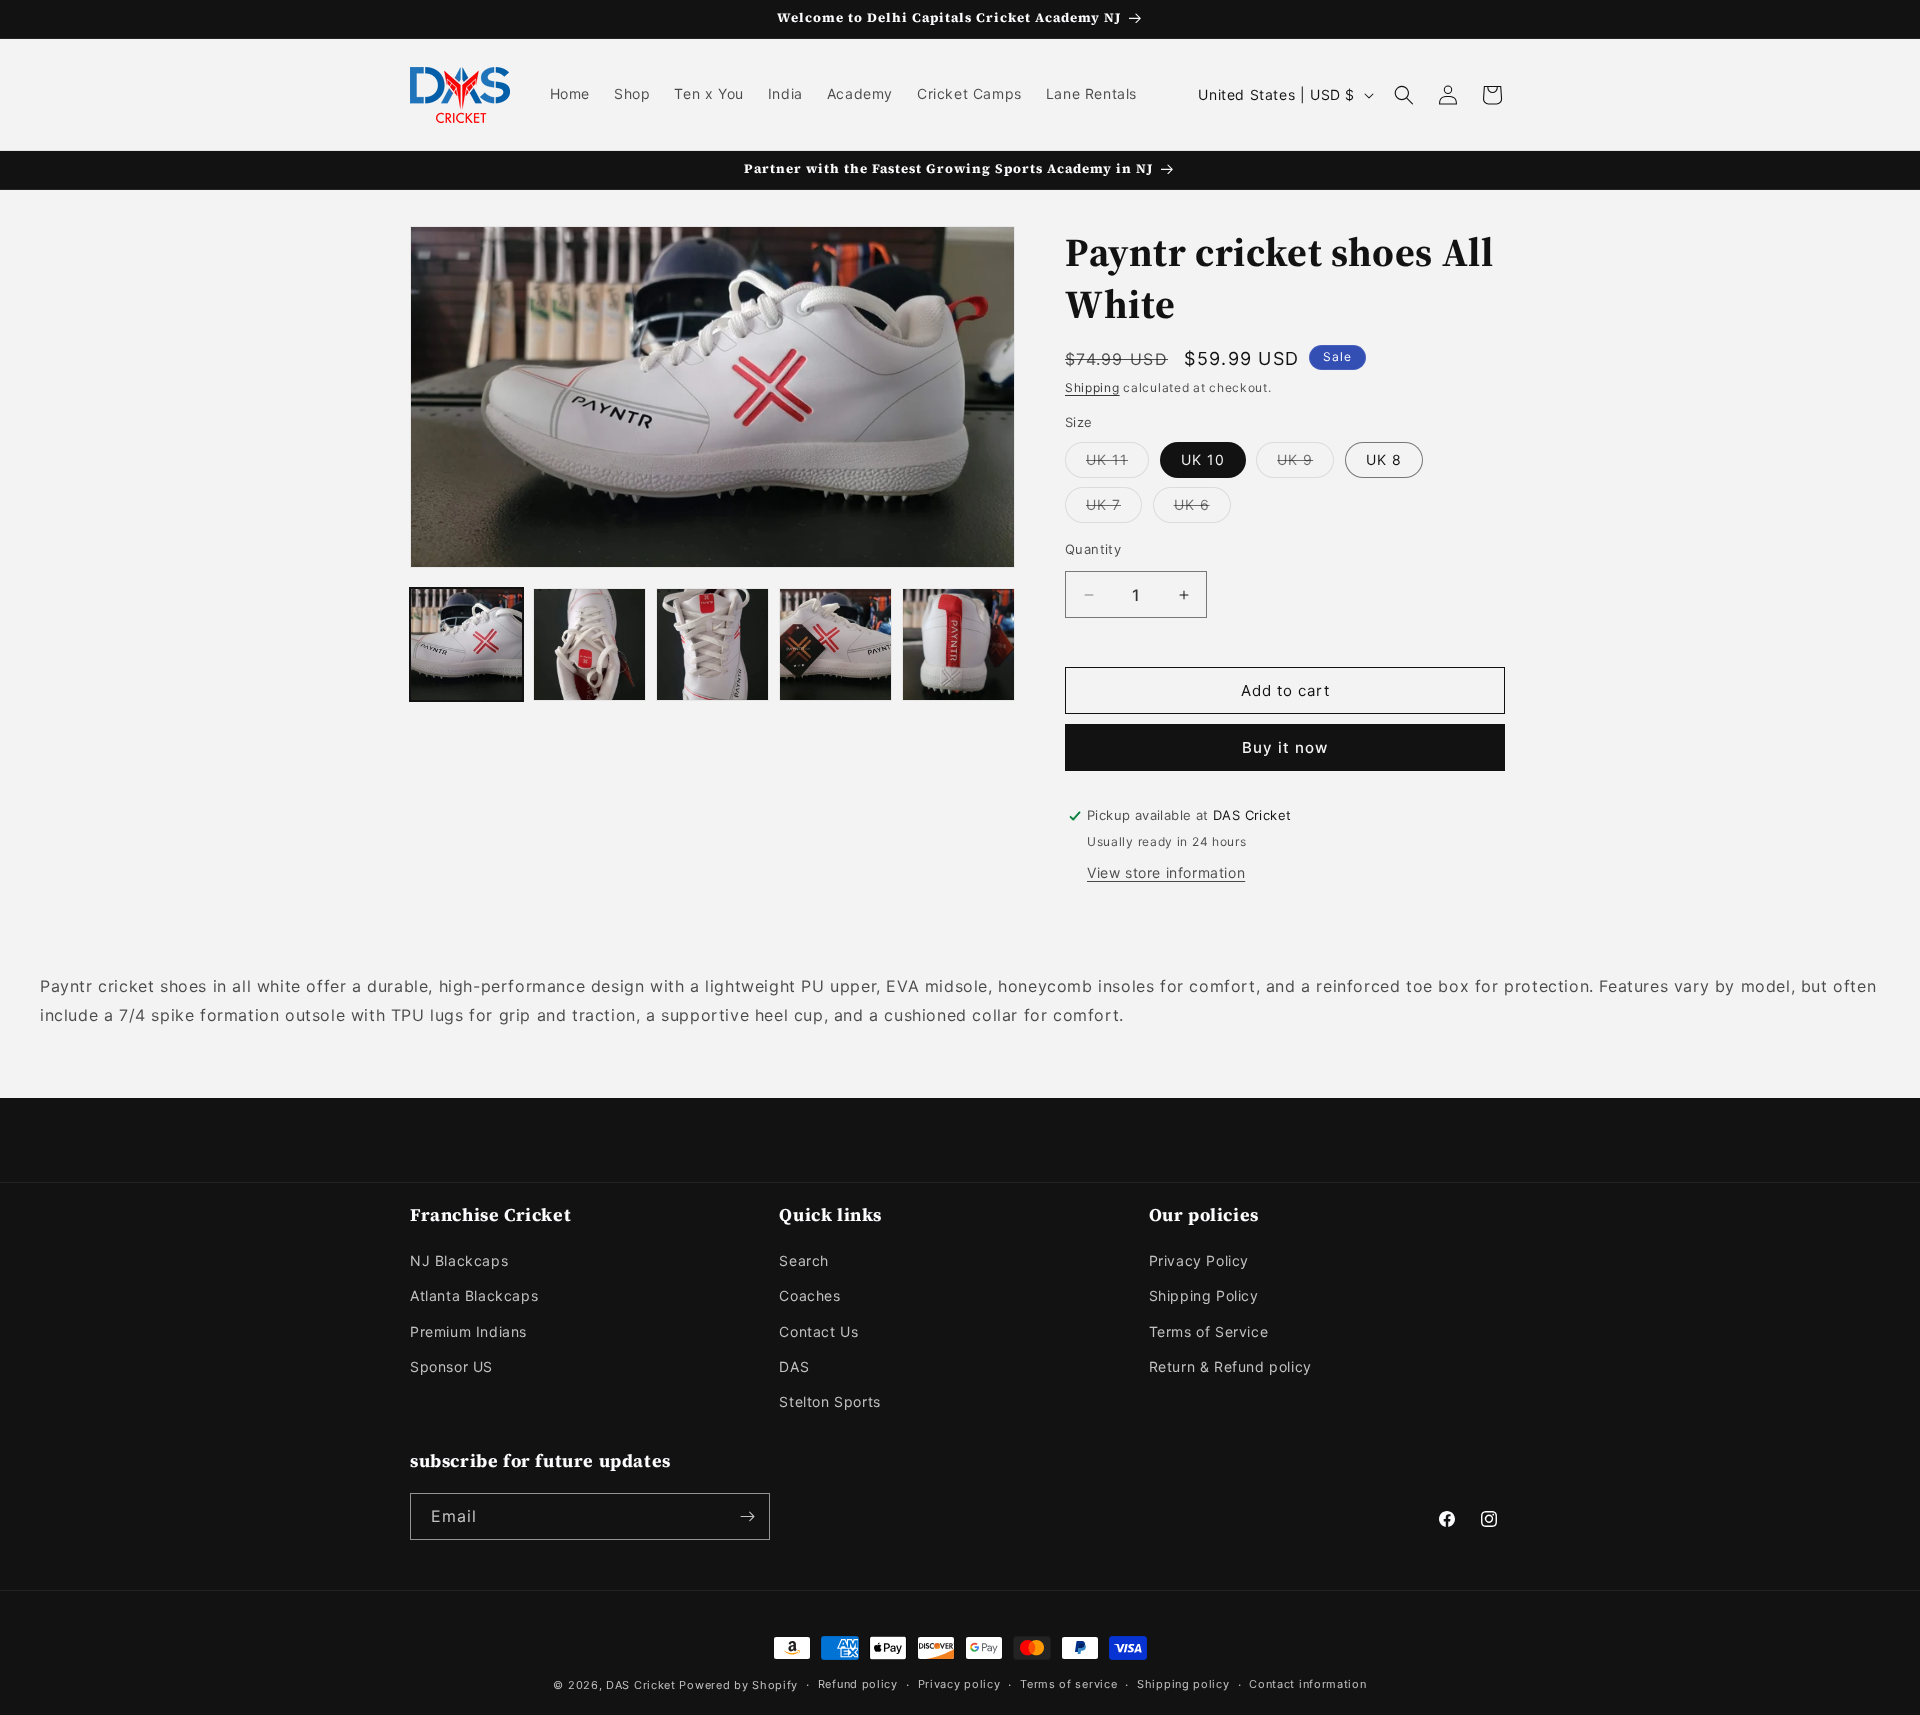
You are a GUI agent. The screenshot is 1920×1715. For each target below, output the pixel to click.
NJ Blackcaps (459, 1260)
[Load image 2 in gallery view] (589, 644)
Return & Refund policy (1230, 1366)
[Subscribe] (747, 1516)
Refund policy (858, 1684)
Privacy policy (959, 1684)
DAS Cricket (641, 1685)
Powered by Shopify (738, 1685)
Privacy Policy (1199, 1260)
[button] (1404, 95)
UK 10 (1203, 459)
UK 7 (1114, 509)
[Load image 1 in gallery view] (466, 644)
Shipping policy (1183, 1684)
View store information (1166, 872)
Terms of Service (1209, 1331)
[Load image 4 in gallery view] (835, 644)
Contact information (1307, 1684)
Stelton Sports (829, 1401)
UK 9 (1305, 464)
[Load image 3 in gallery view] (712, 644)
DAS (794, 1366)
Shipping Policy (1204, 1295)
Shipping (1092, 387)
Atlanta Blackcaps (474, 1295)
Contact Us (818, 1331)
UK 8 (1384, 459)
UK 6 (1202, 509)
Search (804, 1260)
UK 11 (1117, 464)
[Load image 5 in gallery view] (958, 644)
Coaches (809, 1295)
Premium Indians (468, 1331)
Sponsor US (451, 1366)
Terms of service (1068, 1684)
